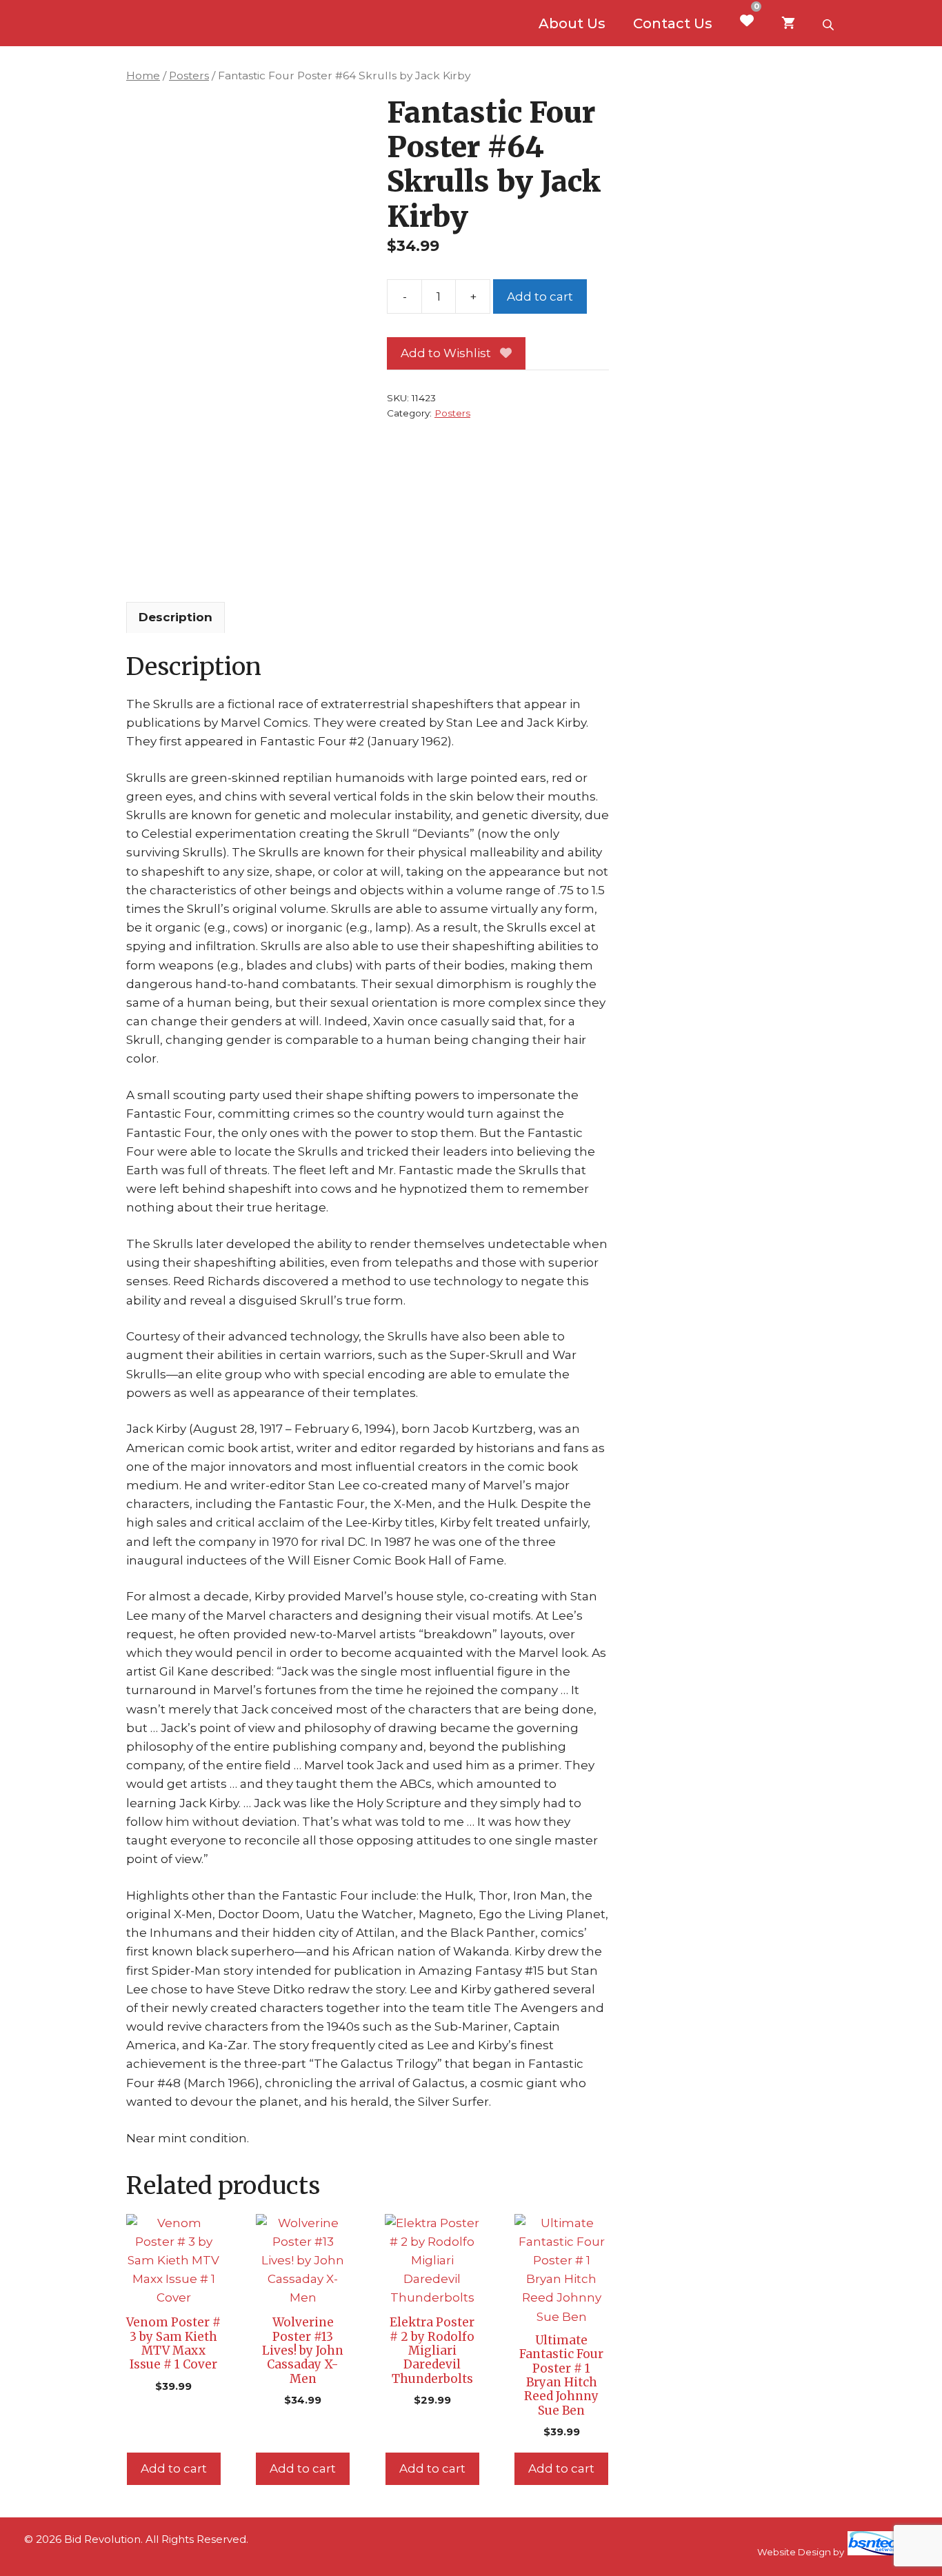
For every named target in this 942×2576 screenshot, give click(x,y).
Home (143, 76)
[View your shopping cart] (788, 23)
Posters (189, 76)
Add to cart (540, 296)
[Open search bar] (830, 23)
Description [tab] (176, 617)
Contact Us (673, 23)
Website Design (794, 2552)
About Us (572, 23)
